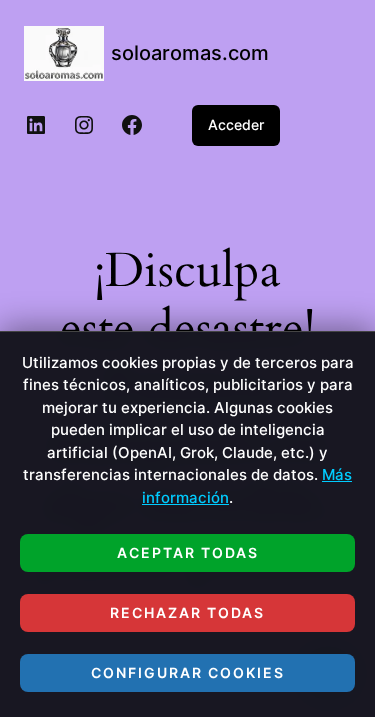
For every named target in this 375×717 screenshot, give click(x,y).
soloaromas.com (190, 53)
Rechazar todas (187, 612)
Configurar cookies (188, 672)
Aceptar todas (188, 552)
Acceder (236, 124)
